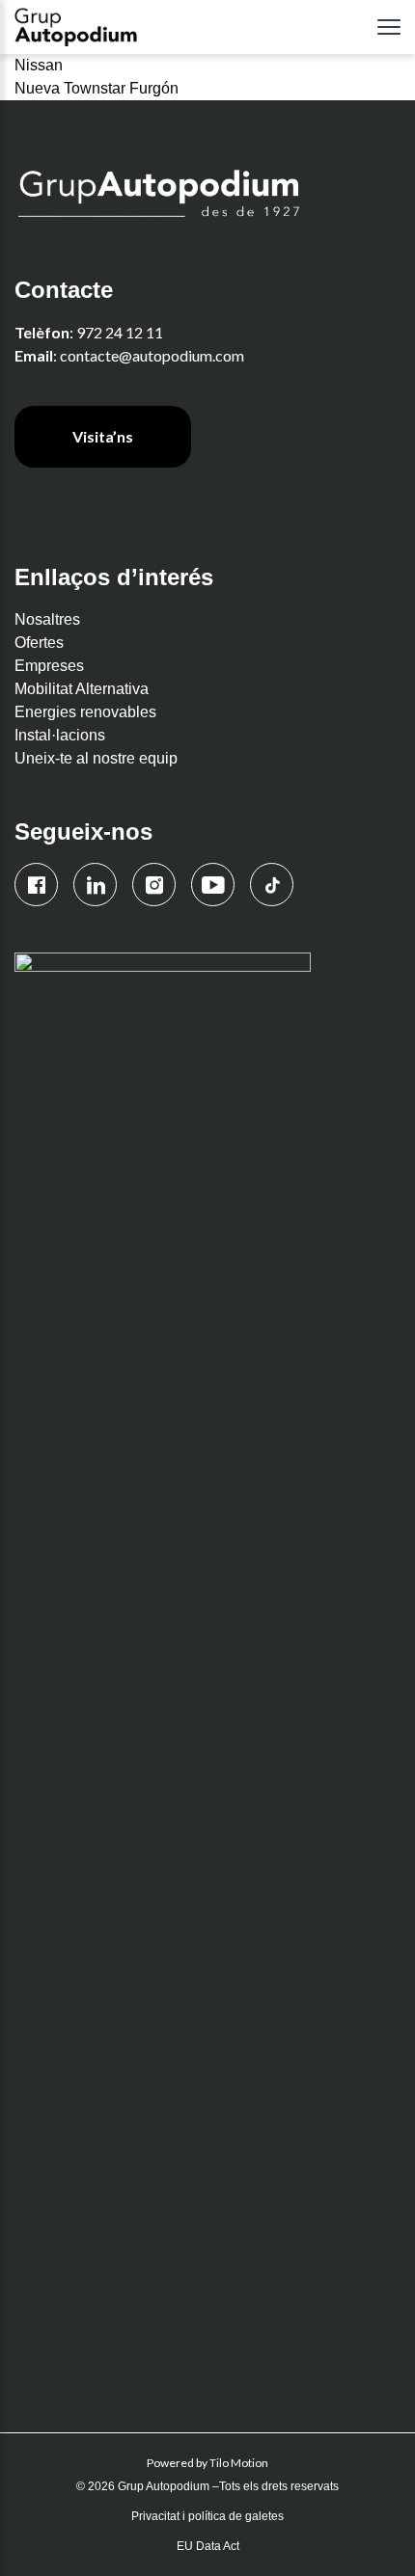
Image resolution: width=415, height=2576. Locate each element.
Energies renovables (85, 712)
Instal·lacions (60, 735)
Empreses (49, 666)
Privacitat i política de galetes (207, 2516)
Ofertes (39, 643)
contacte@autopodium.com (152, 355)
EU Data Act (208, 2546)
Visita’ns (103, 436)
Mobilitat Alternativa (82, 689)
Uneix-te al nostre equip (96, 758)
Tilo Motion (239, 2463)
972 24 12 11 (120, 332)
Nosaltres (47, 619)
